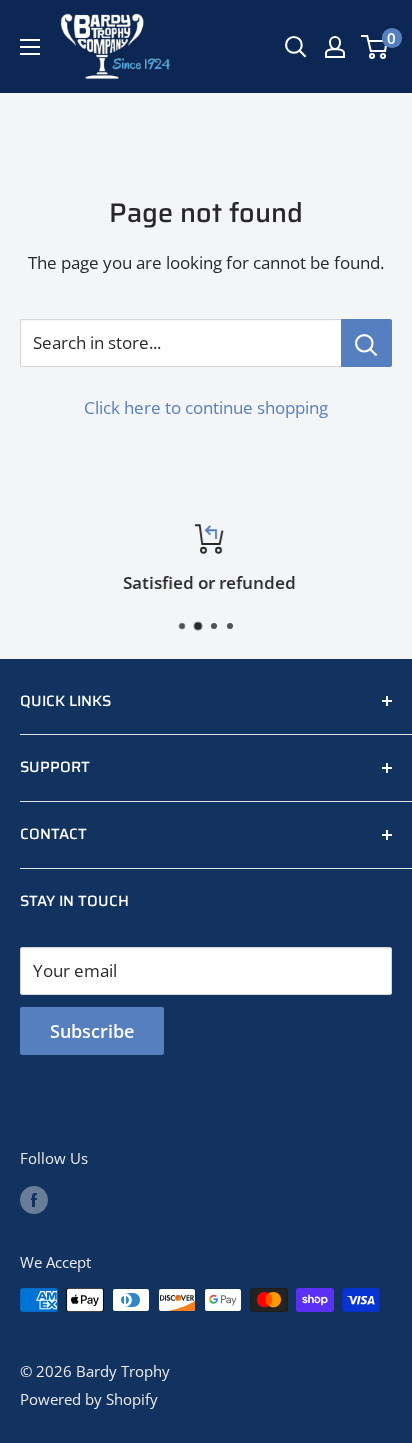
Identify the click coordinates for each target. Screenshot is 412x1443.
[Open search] (296, 47)
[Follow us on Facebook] (34, 1199)
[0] (375, 47)
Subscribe (92, 1031)
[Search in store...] (366, 343)
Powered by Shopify (89, 1399)
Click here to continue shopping (206, 407)
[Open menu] (30, 47)
